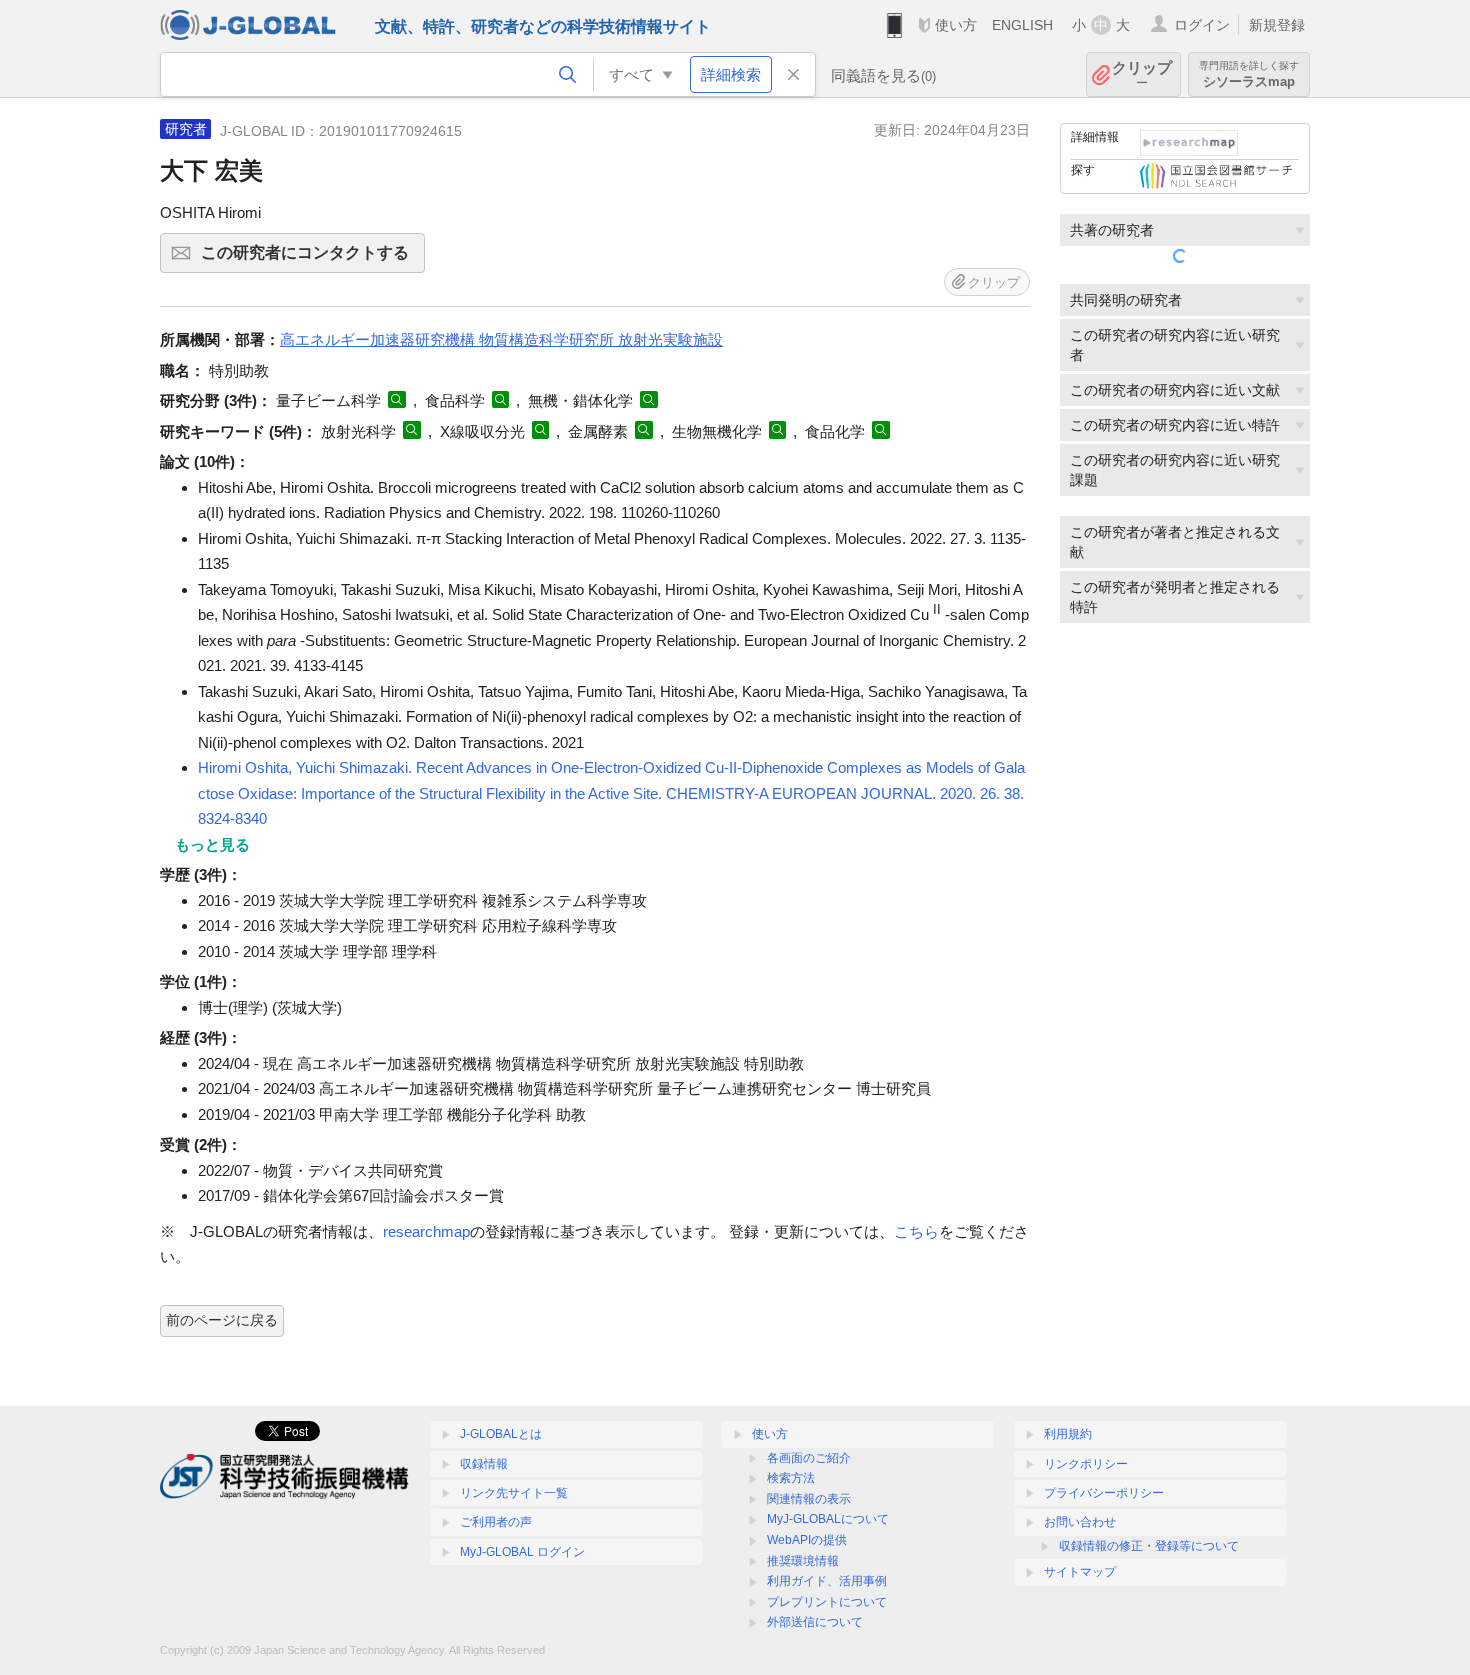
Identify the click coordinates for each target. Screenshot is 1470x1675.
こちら (916, 1231)
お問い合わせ (1080, 1522)
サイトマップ (1080, 1572)
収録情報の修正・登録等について (1149, 1546)
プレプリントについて (827, 1602)
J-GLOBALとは (501, 1434)
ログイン (1202, 25)
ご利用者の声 (496, 1522)
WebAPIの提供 (807, 1540)
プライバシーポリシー (1104, 1493)
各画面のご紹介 (809, 1458)
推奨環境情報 (803, 1561)
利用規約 (1068, 1434)
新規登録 (1277, 25)
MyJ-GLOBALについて (828, 1519)
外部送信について (815, 1622)
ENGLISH (1022, 25)
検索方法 (791, 1478)
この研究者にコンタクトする (313, 258)
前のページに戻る (222, 1320)
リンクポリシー (1086, 1464)
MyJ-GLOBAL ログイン (522, 1552)
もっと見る (212, 844)
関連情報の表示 (809, 1499)
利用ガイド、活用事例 (827, 1581)
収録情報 (484, 1464)
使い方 (956, 25)
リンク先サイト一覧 (514, 1493)
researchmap (426, 1231)
